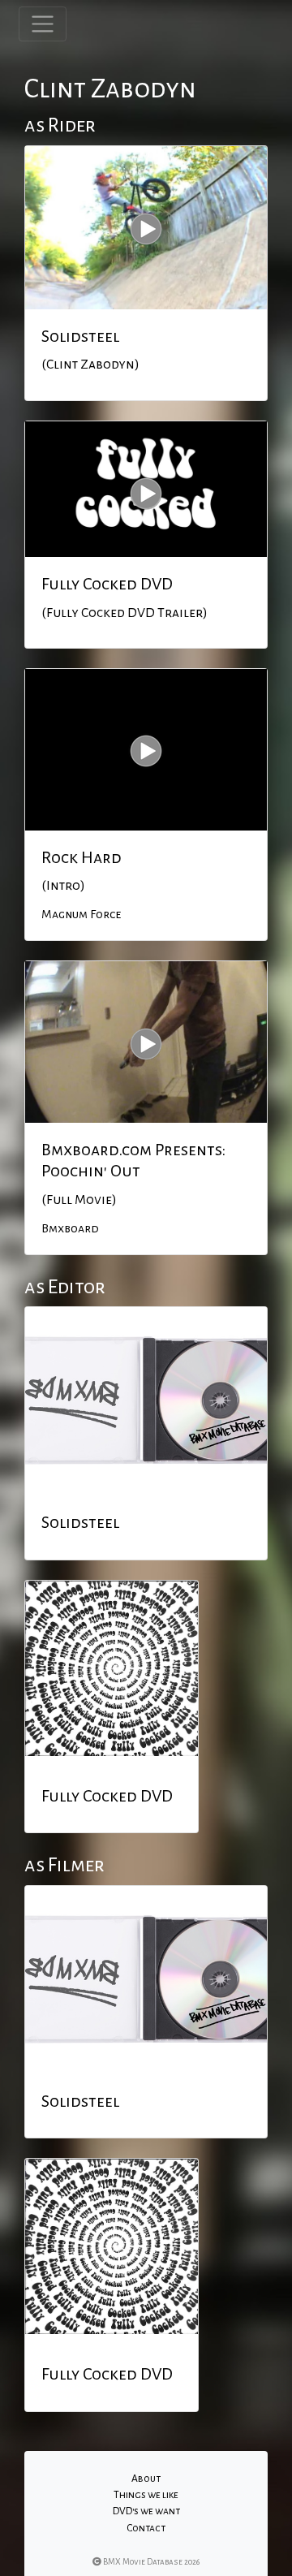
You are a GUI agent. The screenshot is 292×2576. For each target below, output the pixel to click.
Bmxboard (70, 1228)
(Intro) (63, 886)
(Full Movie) (79, 1200)
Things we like (146, 2495)
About (146, 2479)
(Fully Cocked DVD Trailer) (125, 613)
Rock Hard (82, 857)
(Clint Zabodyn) (90, 365)
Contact (146, 2528)
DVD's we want (146, 2511)
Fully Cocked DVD (107, 584)
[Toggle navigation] (43, 24)
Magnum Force (81, 914)
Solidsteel (80, 336)
